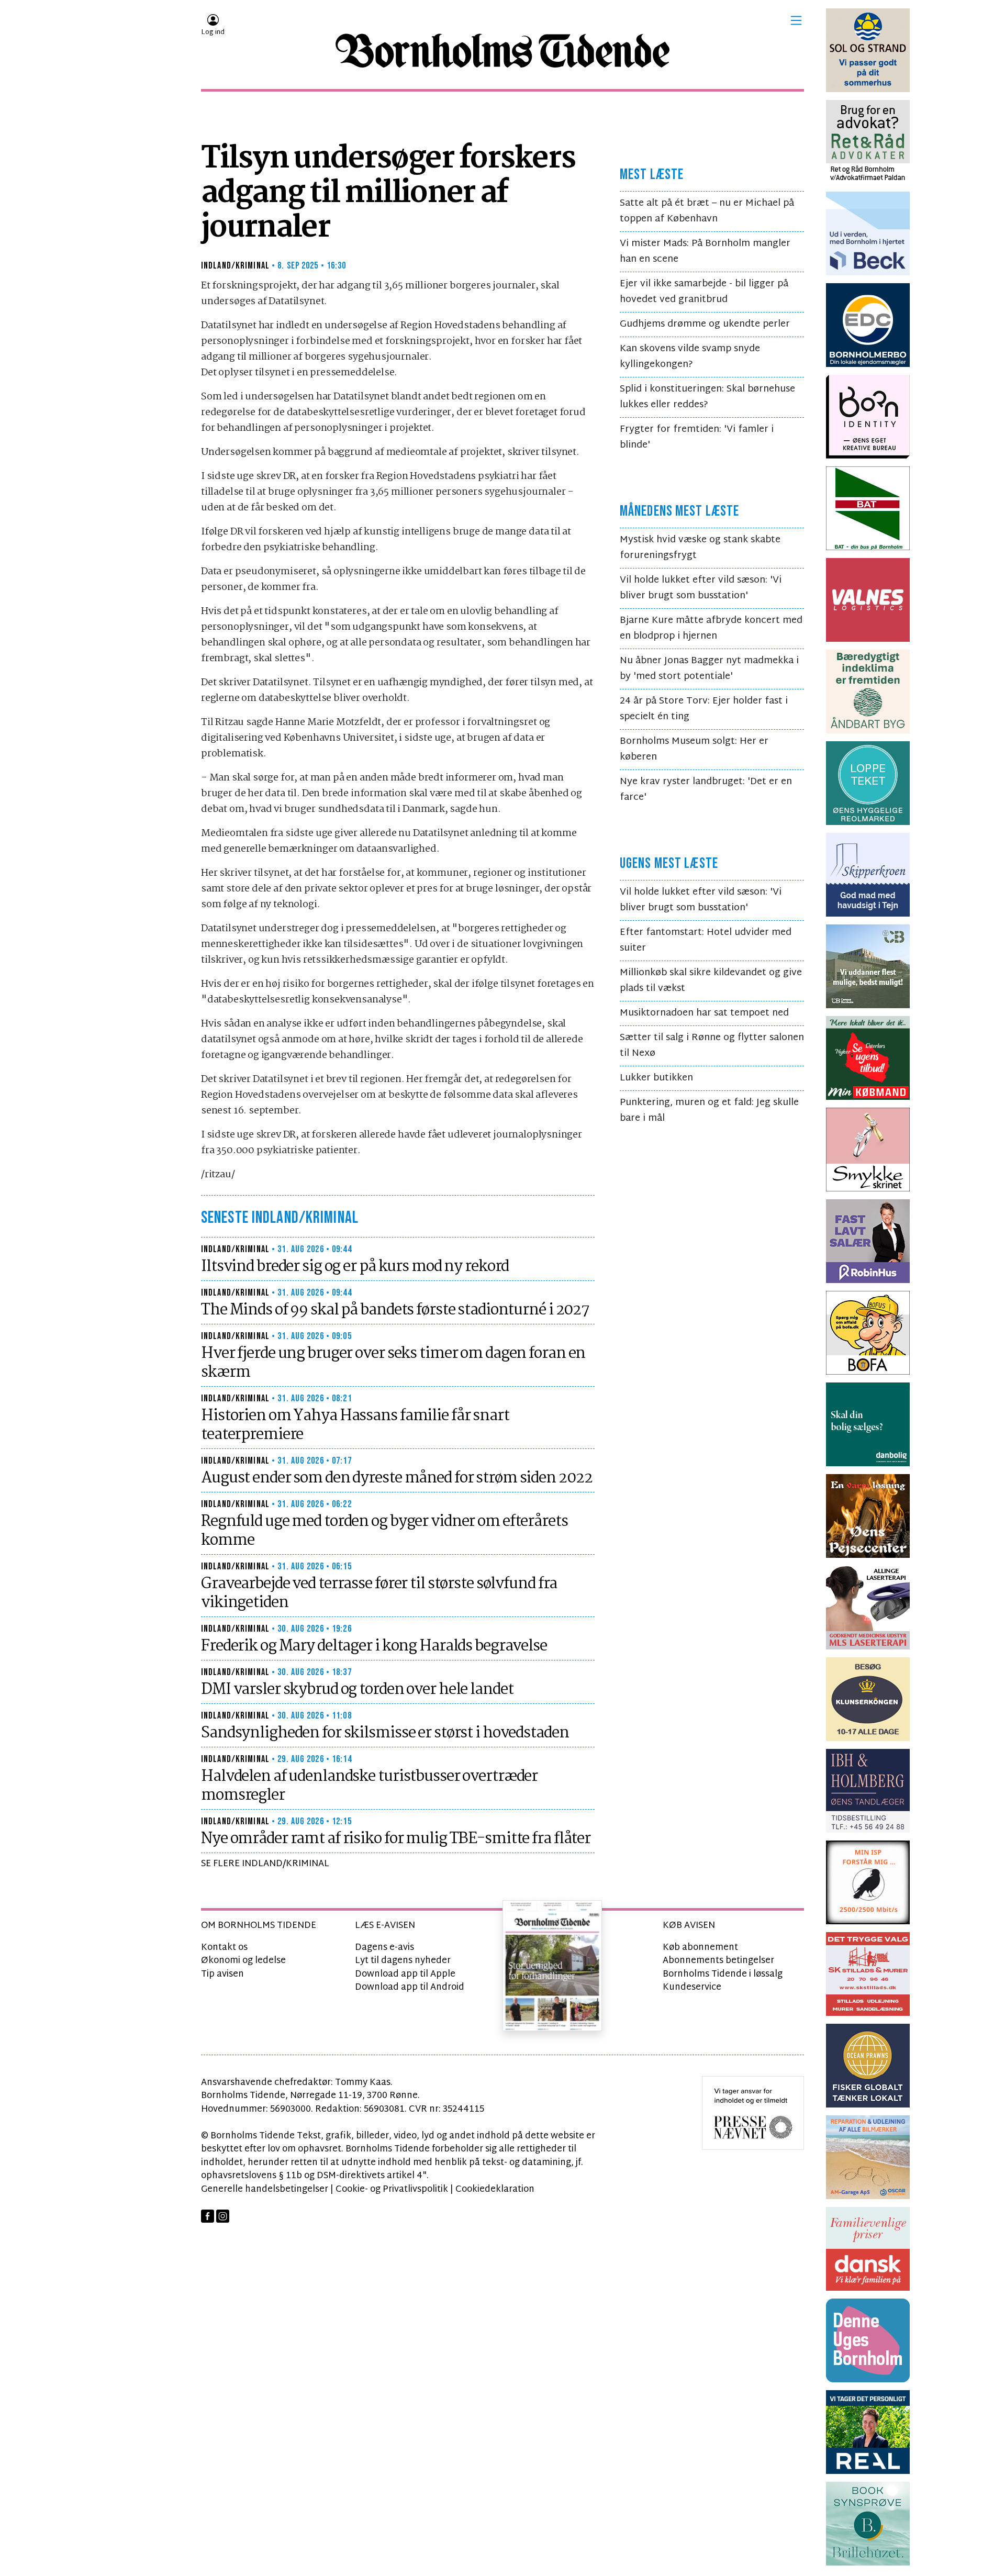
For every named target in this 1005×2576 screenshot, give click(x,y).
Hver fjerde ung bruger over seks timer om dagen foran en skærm (393, 1363)
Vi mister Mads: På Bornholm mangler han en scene (705, 252)
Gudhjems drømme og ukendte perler (705, 324)
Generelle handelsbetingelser (265, 2189)
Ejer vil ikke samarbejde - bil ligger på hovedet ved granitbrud (704, 292)
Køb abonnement (700, 1948)
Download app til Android (410, 1987)
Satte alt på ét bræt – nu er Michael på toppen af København (707, 211)
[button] (796, 20)
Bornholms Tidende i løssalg (723, 1974)
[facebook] (208, 2216)
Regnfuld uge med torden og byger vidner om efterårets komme (384, 1531)
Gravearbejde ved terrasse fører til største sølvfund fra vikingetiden (379, 1593)
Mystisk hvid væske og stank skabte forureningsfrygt (700, 548)
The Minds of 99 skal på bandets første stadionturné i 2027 (395, 1310)
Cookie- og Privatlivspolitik (392, 2189)
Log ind (213, 32)
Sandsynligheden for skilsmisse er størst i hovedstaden (385, 1733)
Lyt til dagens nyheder (403, 1961)
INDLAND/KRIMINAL (235, 266)
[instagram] (223, 2216)
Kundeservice (692, 1987)
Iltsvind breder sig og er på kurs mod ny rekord (355, 1267)
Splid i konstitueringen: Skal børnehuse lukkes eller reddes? (707, 397)
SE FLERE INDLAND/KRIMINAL (265, 1864)
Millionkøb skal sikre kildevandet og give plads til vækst (711, 981)
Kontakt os (224, 1948)
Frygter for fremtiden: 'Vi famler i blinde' (697, 437)
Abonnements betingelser (718, 1961)
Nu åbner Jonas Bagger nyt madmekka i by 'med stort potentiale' (709, 669)
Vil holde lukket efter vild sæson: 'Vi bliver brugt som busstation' (701, 588)
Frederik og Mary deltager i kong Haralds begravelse (374, 1646)
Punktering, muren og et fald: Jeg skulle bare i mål (709, 1111)
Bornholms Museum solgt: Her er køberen (694, 749)
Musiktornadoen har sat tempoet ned (704, 1013)
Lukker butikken (656, 1078)
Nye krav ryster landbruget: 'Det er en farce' (706, 790)
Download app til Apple (405, 1974)
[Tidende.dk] (502, 51)
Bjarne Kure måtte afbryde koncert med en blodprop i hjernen (711, 628)
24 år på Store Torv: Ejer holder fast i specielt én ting (704, 709)
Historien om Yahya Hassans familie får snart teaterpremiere (355, 1425)
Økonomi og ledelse (243, 1961)
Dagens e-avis (384, 1948)
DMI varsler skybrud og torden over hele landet (357, 1690)
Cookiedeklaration (495, 2189)
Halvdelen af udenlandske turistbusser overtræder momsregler (369, 1786)
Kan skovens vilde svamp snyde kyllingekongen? (690, 357)
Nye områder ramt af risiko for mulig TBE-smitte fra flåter (396, 1839)
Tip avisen (222, 1974)
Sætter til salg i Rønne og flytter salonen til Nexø (712, 1046)
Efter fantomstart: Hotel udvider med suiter (706, 940)
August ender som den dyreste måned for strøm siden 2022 (397, 1478)
